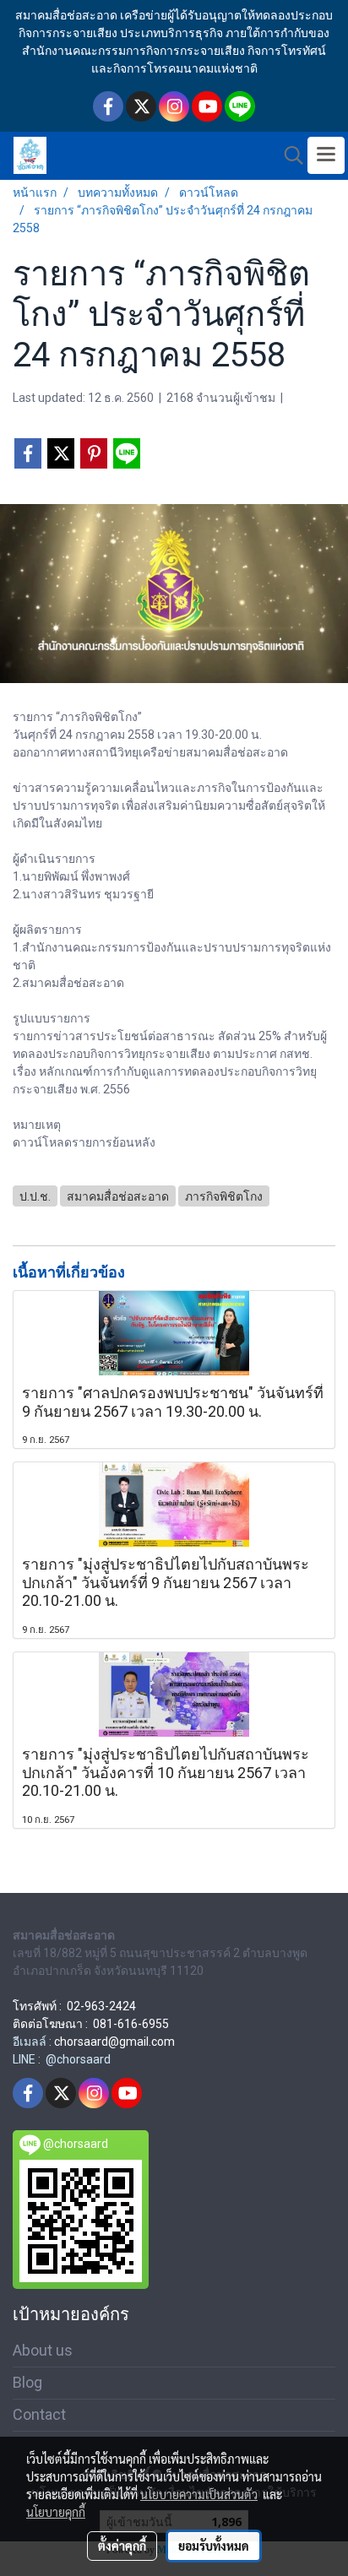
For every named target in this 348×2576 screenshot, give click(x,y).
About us (43, 2350)
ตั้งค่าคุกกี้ (122, 2546)
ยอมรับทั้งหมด (214, 2546)
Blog (27, 2382)
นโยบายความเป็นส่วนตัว (199, 2494)
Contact (39, 2414)
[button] (288, 155)
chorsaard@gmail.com (114, 2042)
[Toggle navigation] (326, 155)
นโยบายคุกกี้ (56, 2512)
